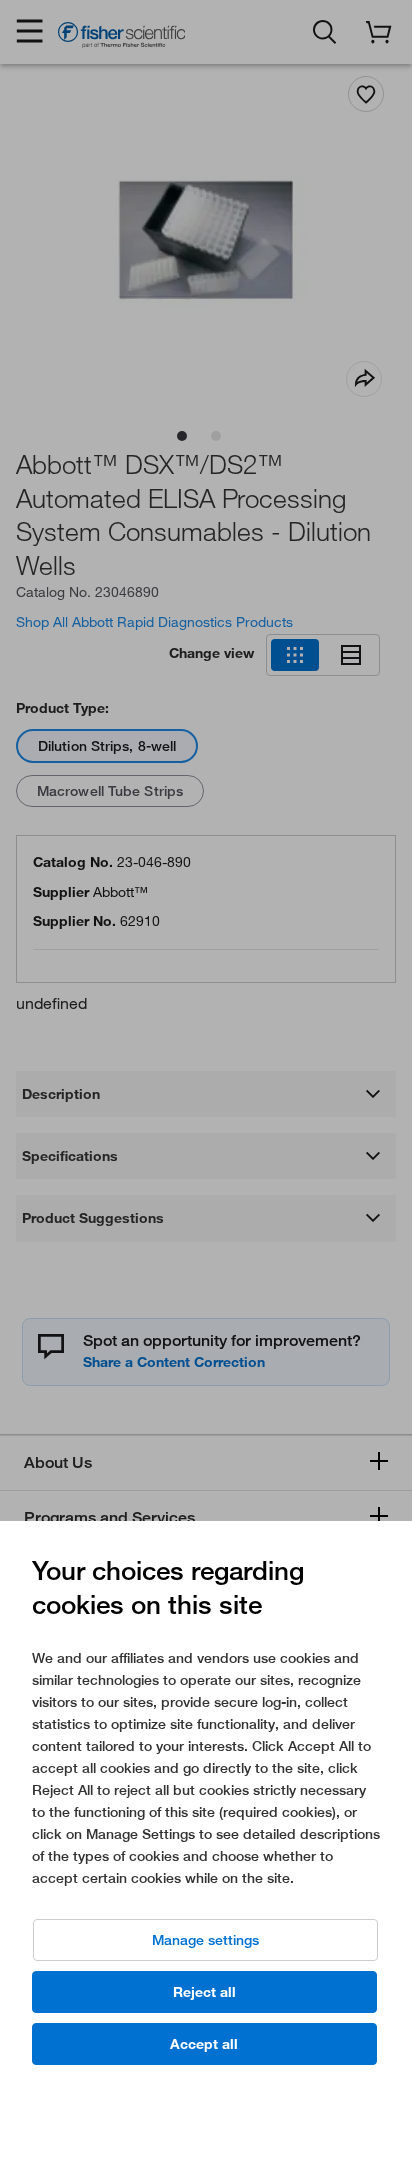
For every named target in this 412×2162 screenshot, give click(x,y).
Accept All (204, 2044)
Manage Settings (205, 1940)
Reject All (204, 1992)
